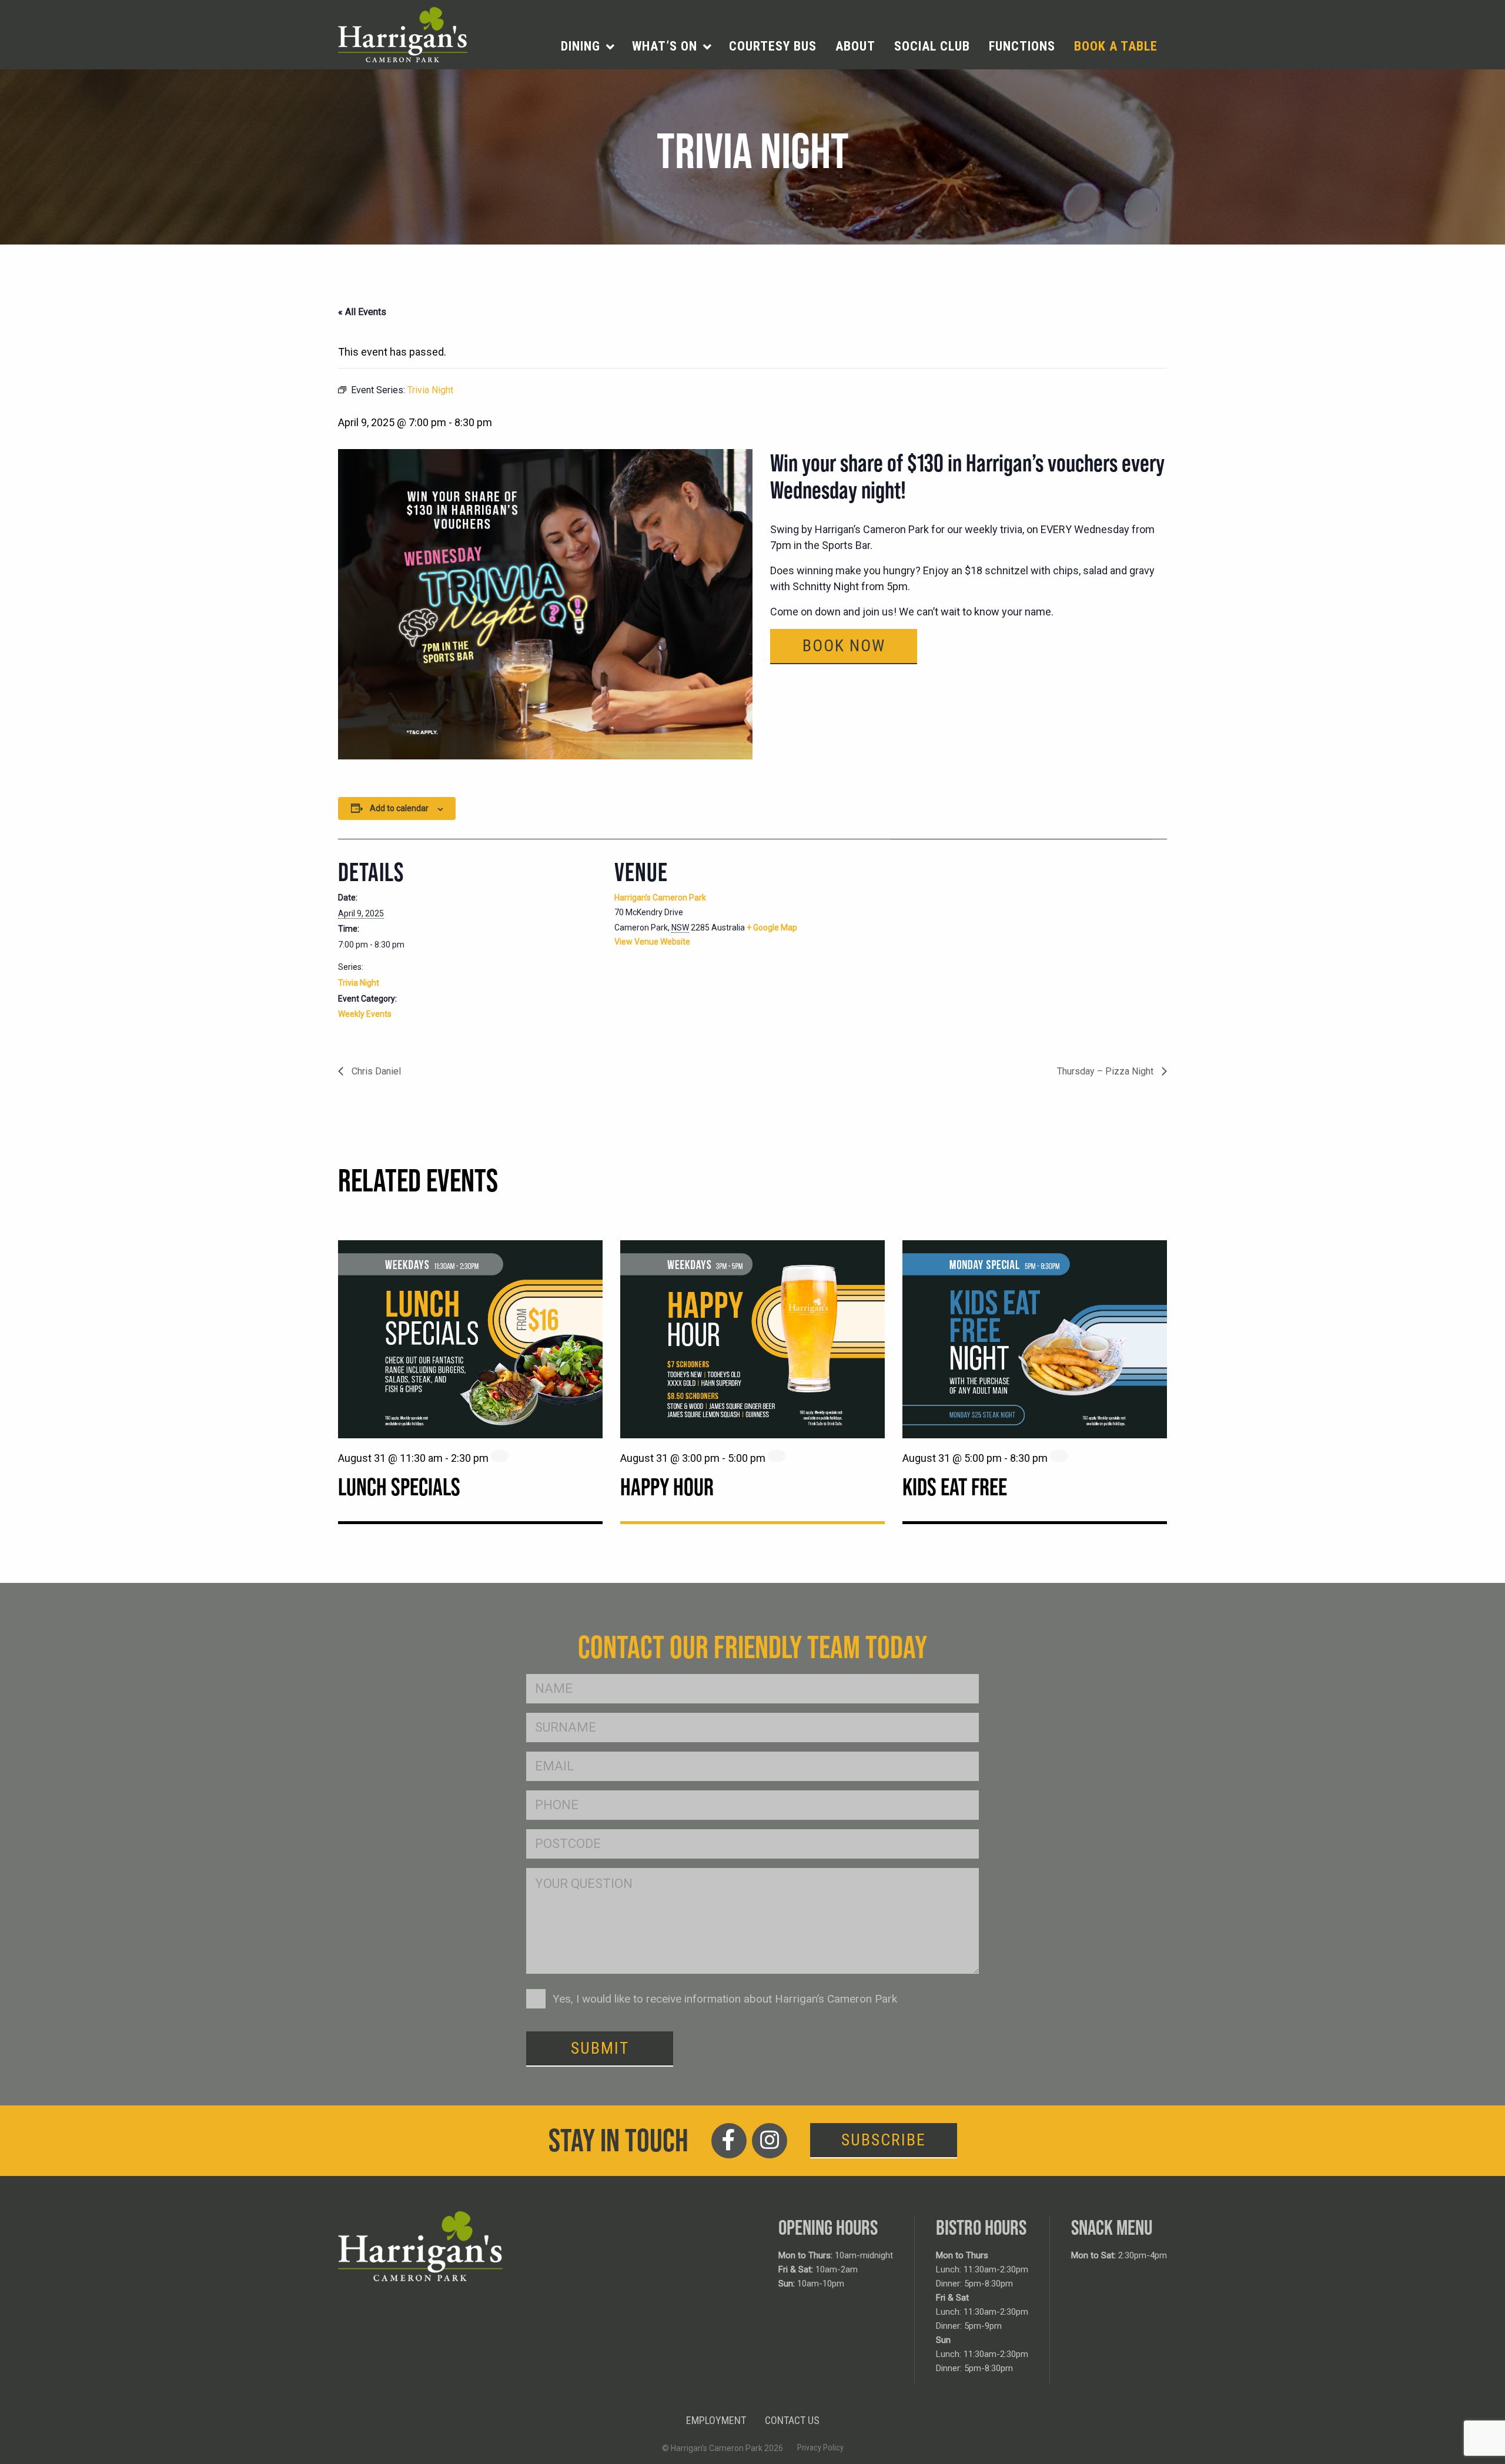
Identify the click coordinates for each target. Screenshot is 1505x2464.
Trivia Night (359, 983)
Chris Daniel (375, 1071)
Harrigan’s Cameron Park (660, 898)
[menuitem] (587, 46)
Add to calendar (399, 808)
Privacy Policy (820, 2448)
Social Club (932, 46)
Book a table (1116, 46)
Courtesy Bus (773, 46)
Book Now (844, 646)
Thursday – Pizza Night (1106, 1071)
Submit (600, 2048)
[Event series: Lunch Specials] (500, 1456)
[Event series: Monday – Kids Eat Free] (1059, 1456)
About (855, 46)
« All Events (362, 312)
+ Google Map (772, 928)
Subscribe (884, 2140)
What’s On (665, 46)
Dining (581, 46)
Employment (716, 2420)
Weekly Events (365, 1014)
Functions (1022, 46)
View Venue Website (652, 942)
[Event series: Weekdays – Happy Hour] (777, 1456)
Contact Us (792, 2420)
